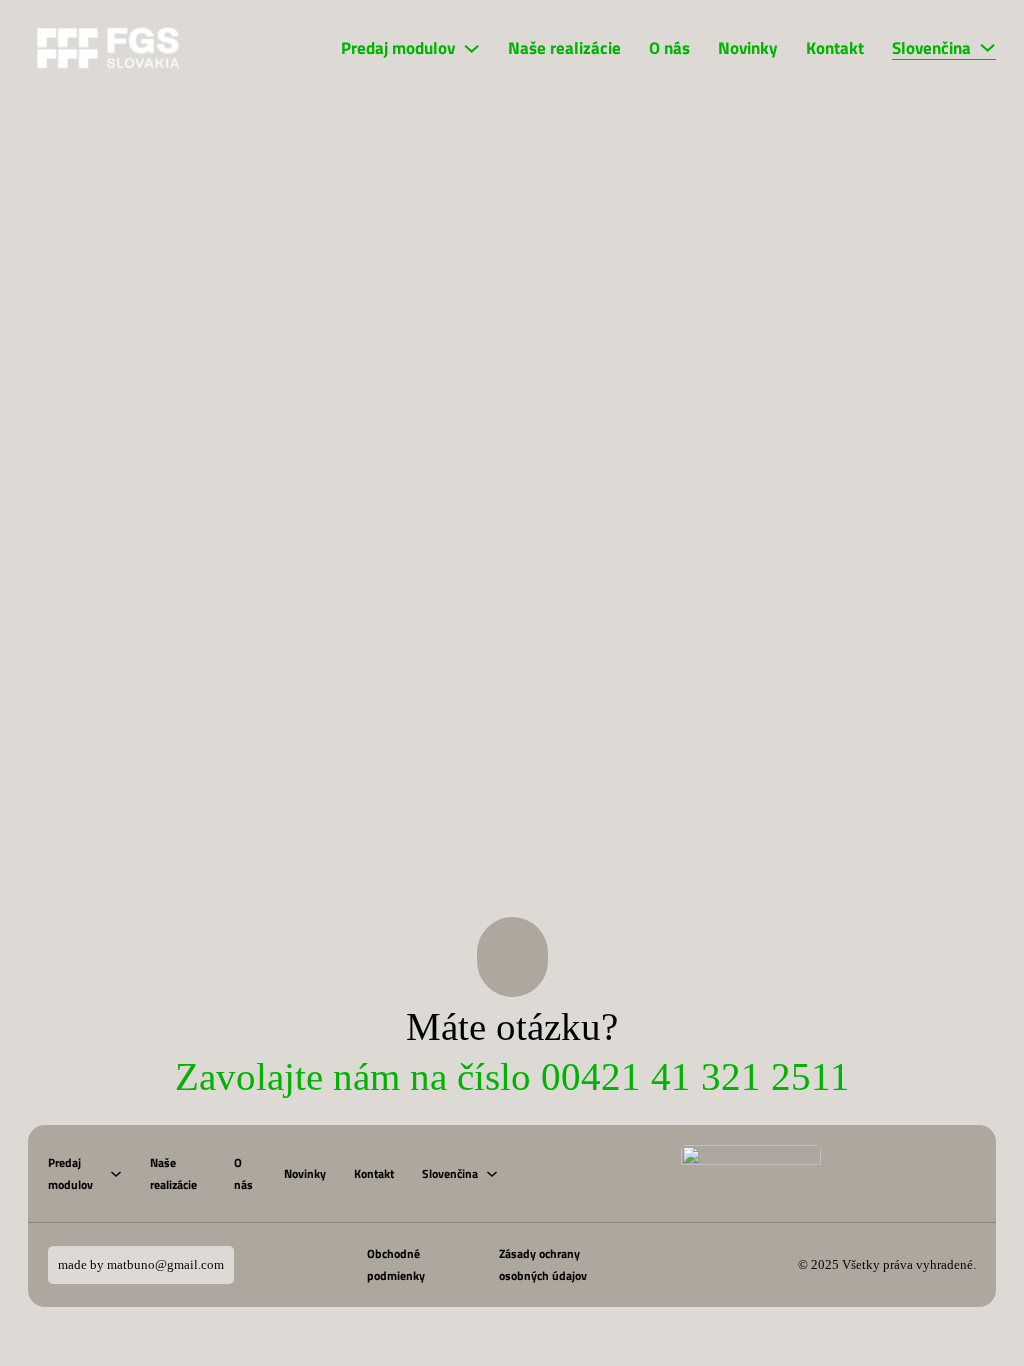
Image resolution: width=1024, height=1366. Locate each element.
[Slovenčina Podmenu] (987, 47)
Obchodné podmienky (396, 1264)
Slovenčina (931, 48)
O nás (669, 48)
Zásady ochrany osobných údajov (543, 1264)
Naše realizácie (564, 48)
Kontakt (835, 48)
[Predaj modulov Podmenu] (471, 48)
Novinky (748, 48)
